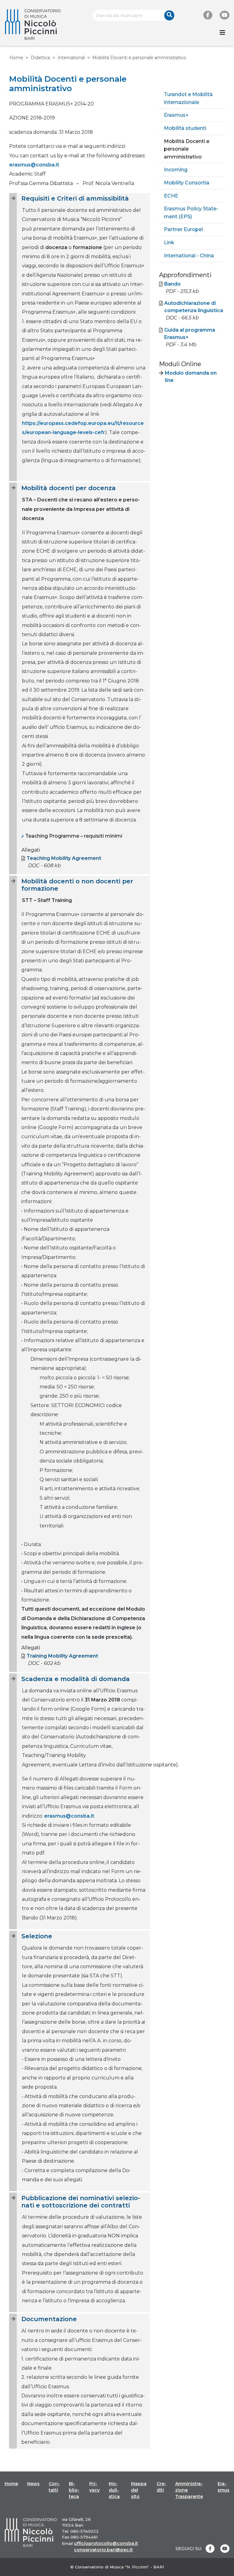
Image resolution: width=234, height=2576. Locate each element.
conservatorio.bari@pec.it (103, 2550)
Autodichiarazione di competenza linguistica (194, 307)
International (71, 58)
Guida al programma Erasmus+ (190, 334)
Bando (172, 284)
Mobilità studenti (185, 128)
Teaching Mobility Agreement (64, 858)
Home (16, 58)
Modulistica (114, 2490)
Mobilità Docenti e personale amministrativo (187, 149)
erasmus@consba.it (34, 165)
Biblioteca (74, 2490)
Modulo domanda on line (191, 377)
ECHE (171, 196)
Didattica (40, 58)
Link (169, 242)
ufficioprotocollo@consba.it (106, 2543)
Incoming (176, 170)
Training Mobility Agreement (62, 1656)
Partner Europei (183, 229)
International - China (189, 256)
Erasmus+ (176, 115)
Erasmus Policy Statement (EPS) (191, 213)
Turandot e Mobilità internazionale (188, 98)
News (33, 2484)
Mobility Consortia (187, 183)
